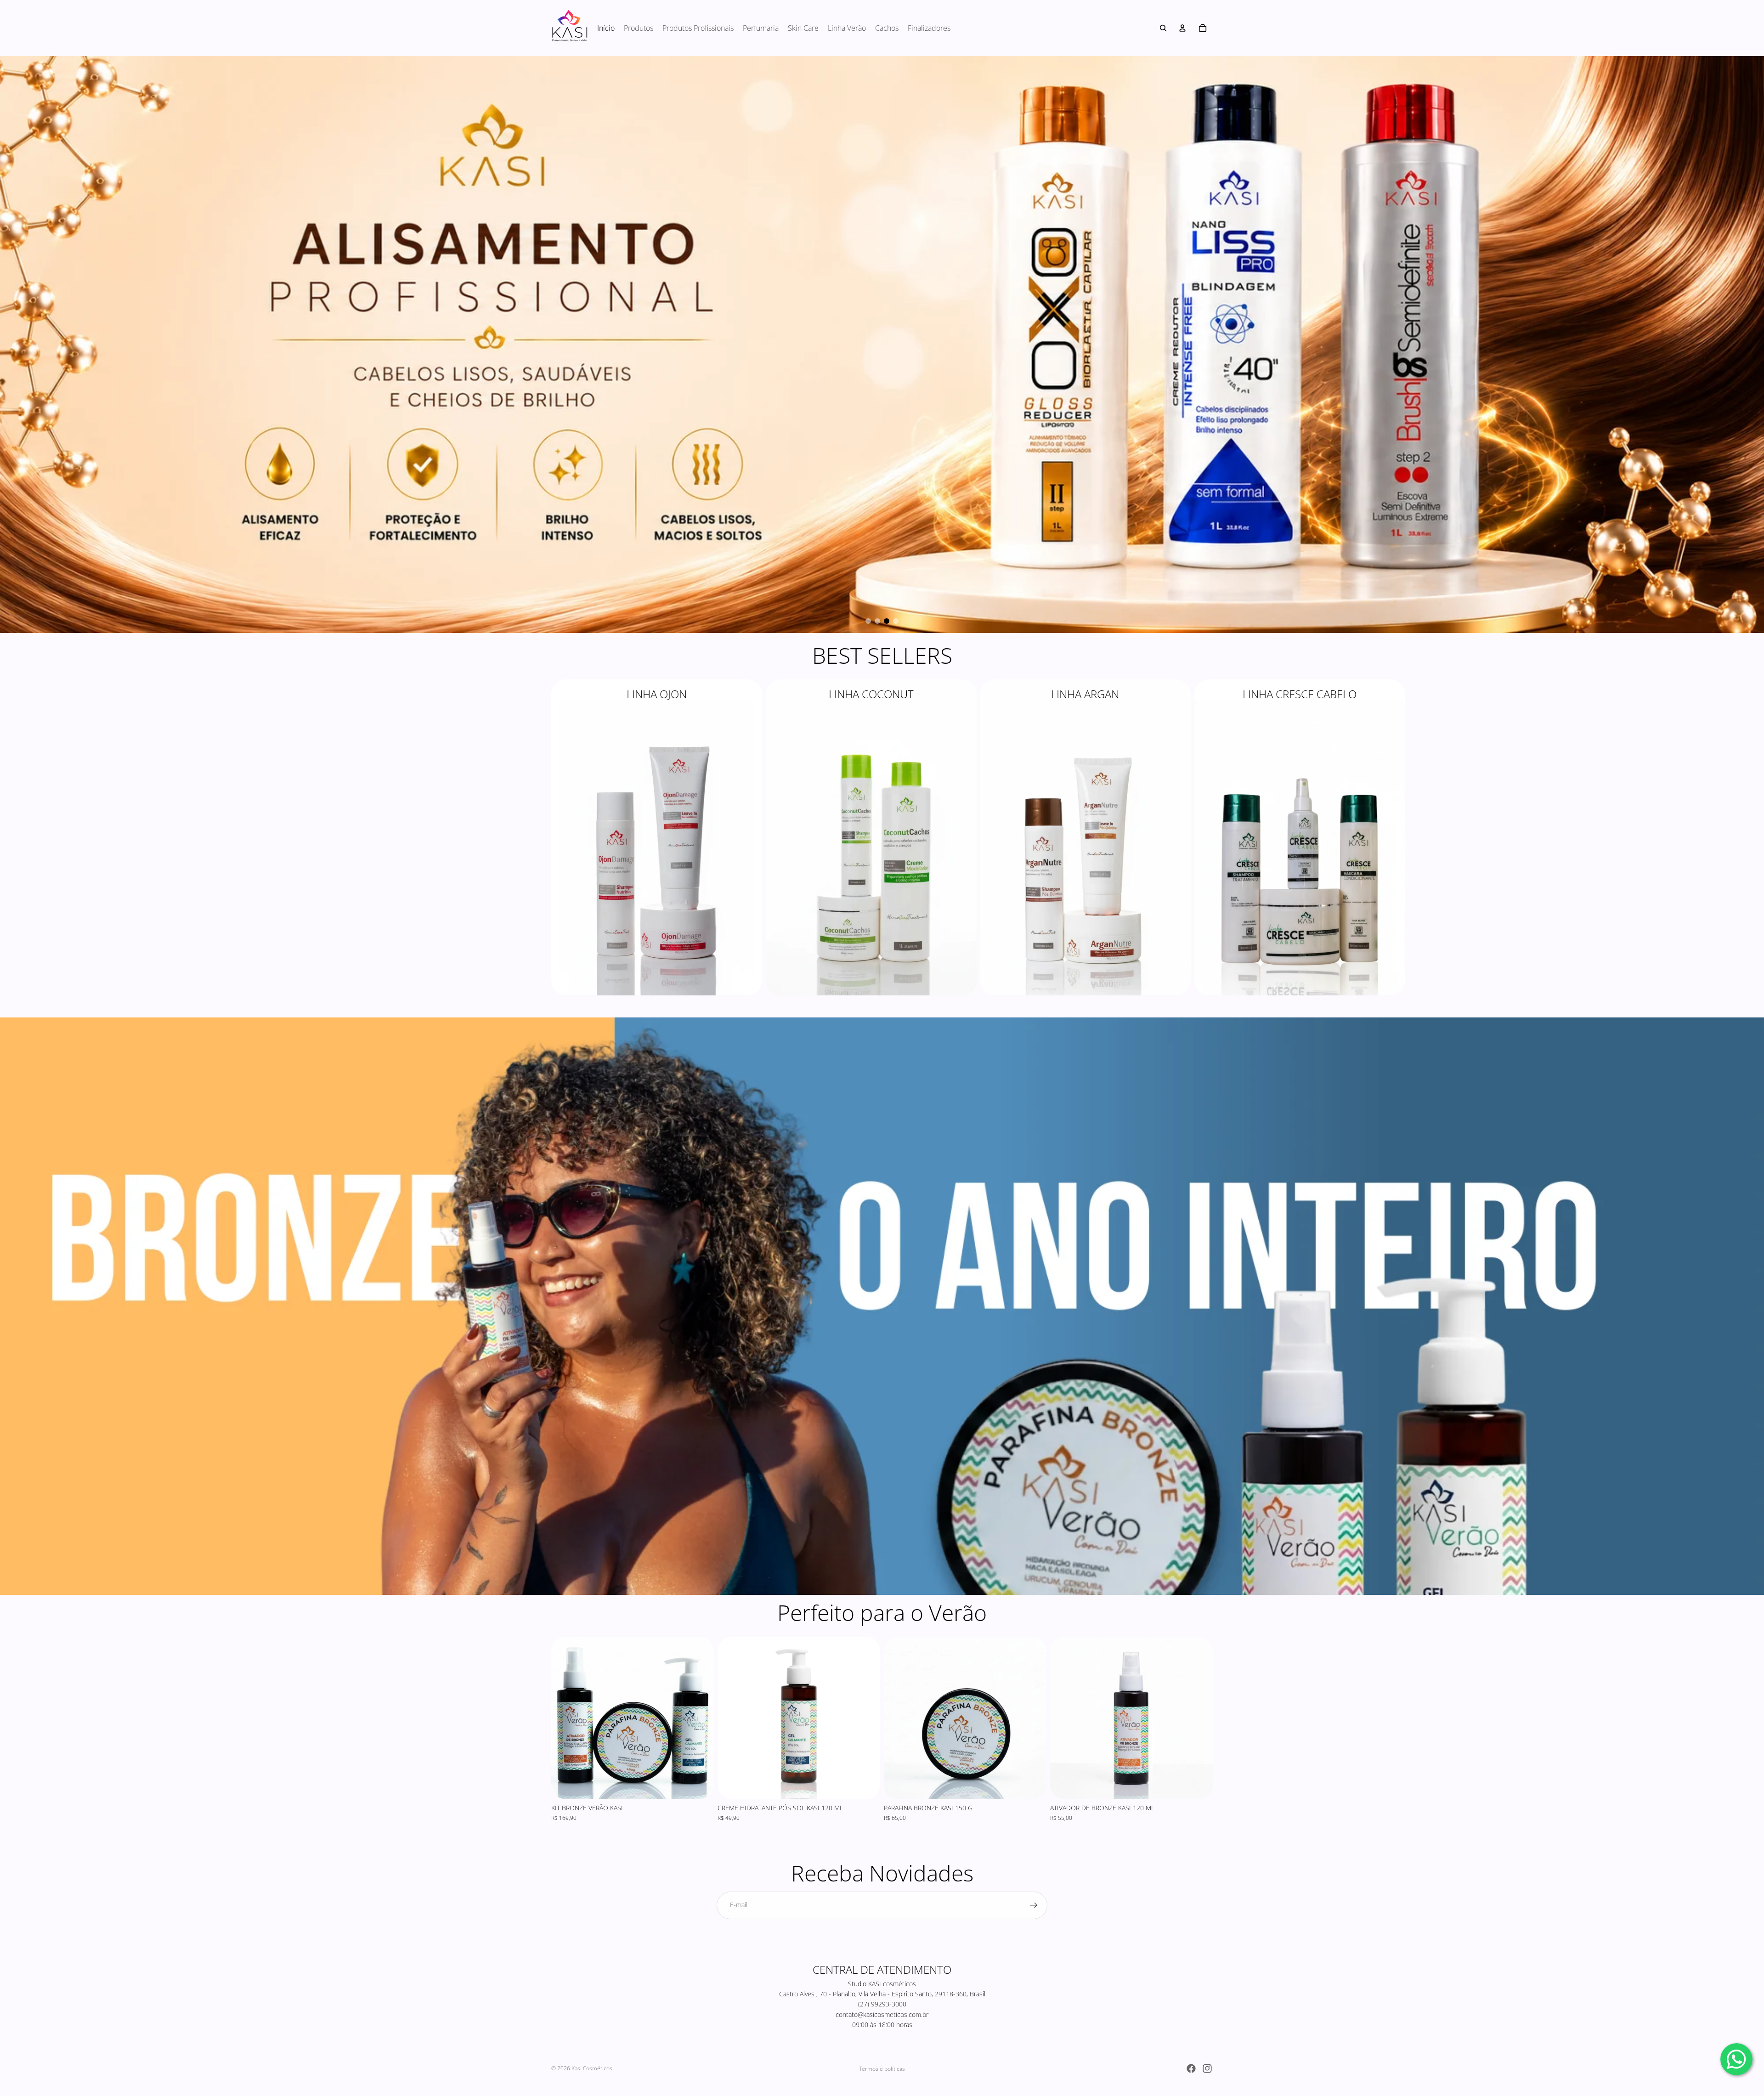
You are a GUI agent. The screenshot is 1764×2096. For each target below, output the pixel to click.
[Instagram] (1207, 2068)
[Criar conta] (1034, 1907)
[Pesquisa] (1163, 28)
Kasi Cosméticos (592, 2069)
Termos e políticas (882, 2069)
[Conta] (1182, 28)
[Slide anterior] (565, 1720)
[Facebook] (1191, 2068)
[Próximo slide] (1203, 839)
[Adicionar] (700, 1786)
